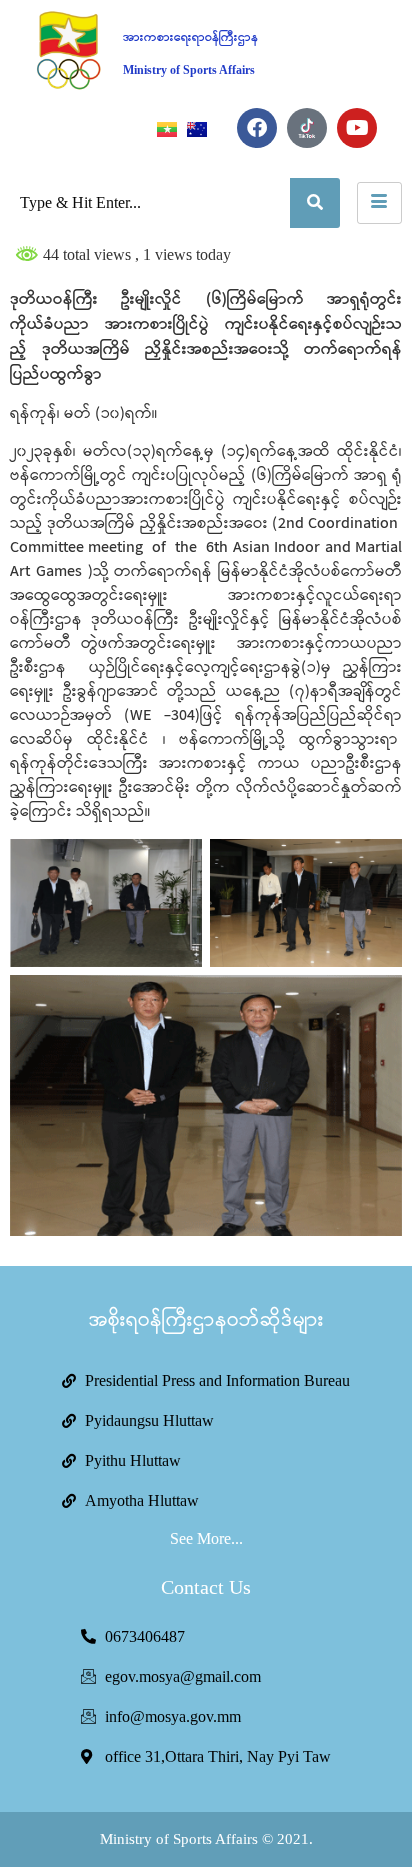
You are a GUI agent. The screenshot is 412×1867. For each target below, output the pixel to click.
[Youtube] (357, 128)
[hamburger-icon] (379, 203)
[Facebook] (257, 128)
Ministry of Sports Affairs (189, 70)
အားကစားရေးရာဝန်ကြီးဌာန (190, 37)
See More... (206, 1538)
